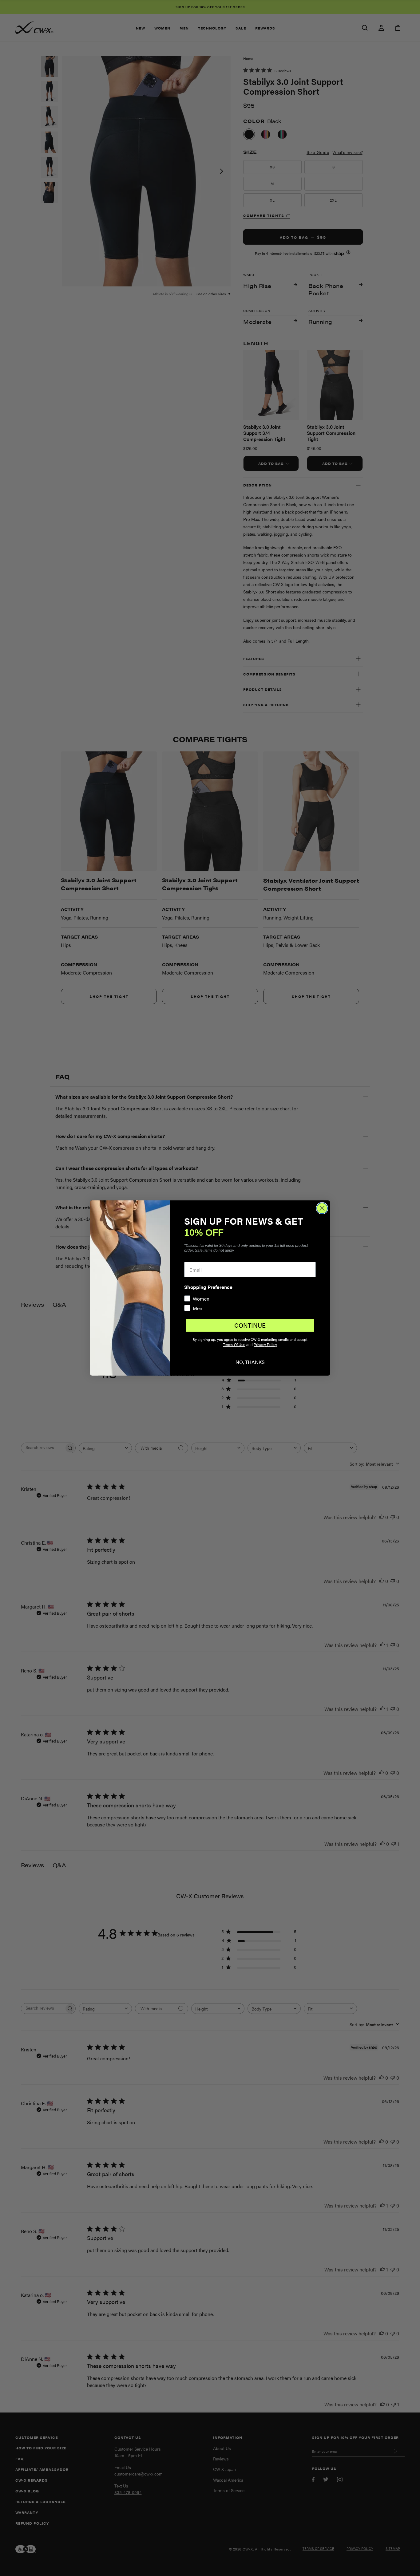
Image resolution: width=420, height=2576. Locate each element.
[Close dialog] (322, 1208)
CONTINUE (250, 1325)
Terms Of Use (234, 1345)
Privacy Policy (265, 1345)
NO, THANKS (250, 1362)
